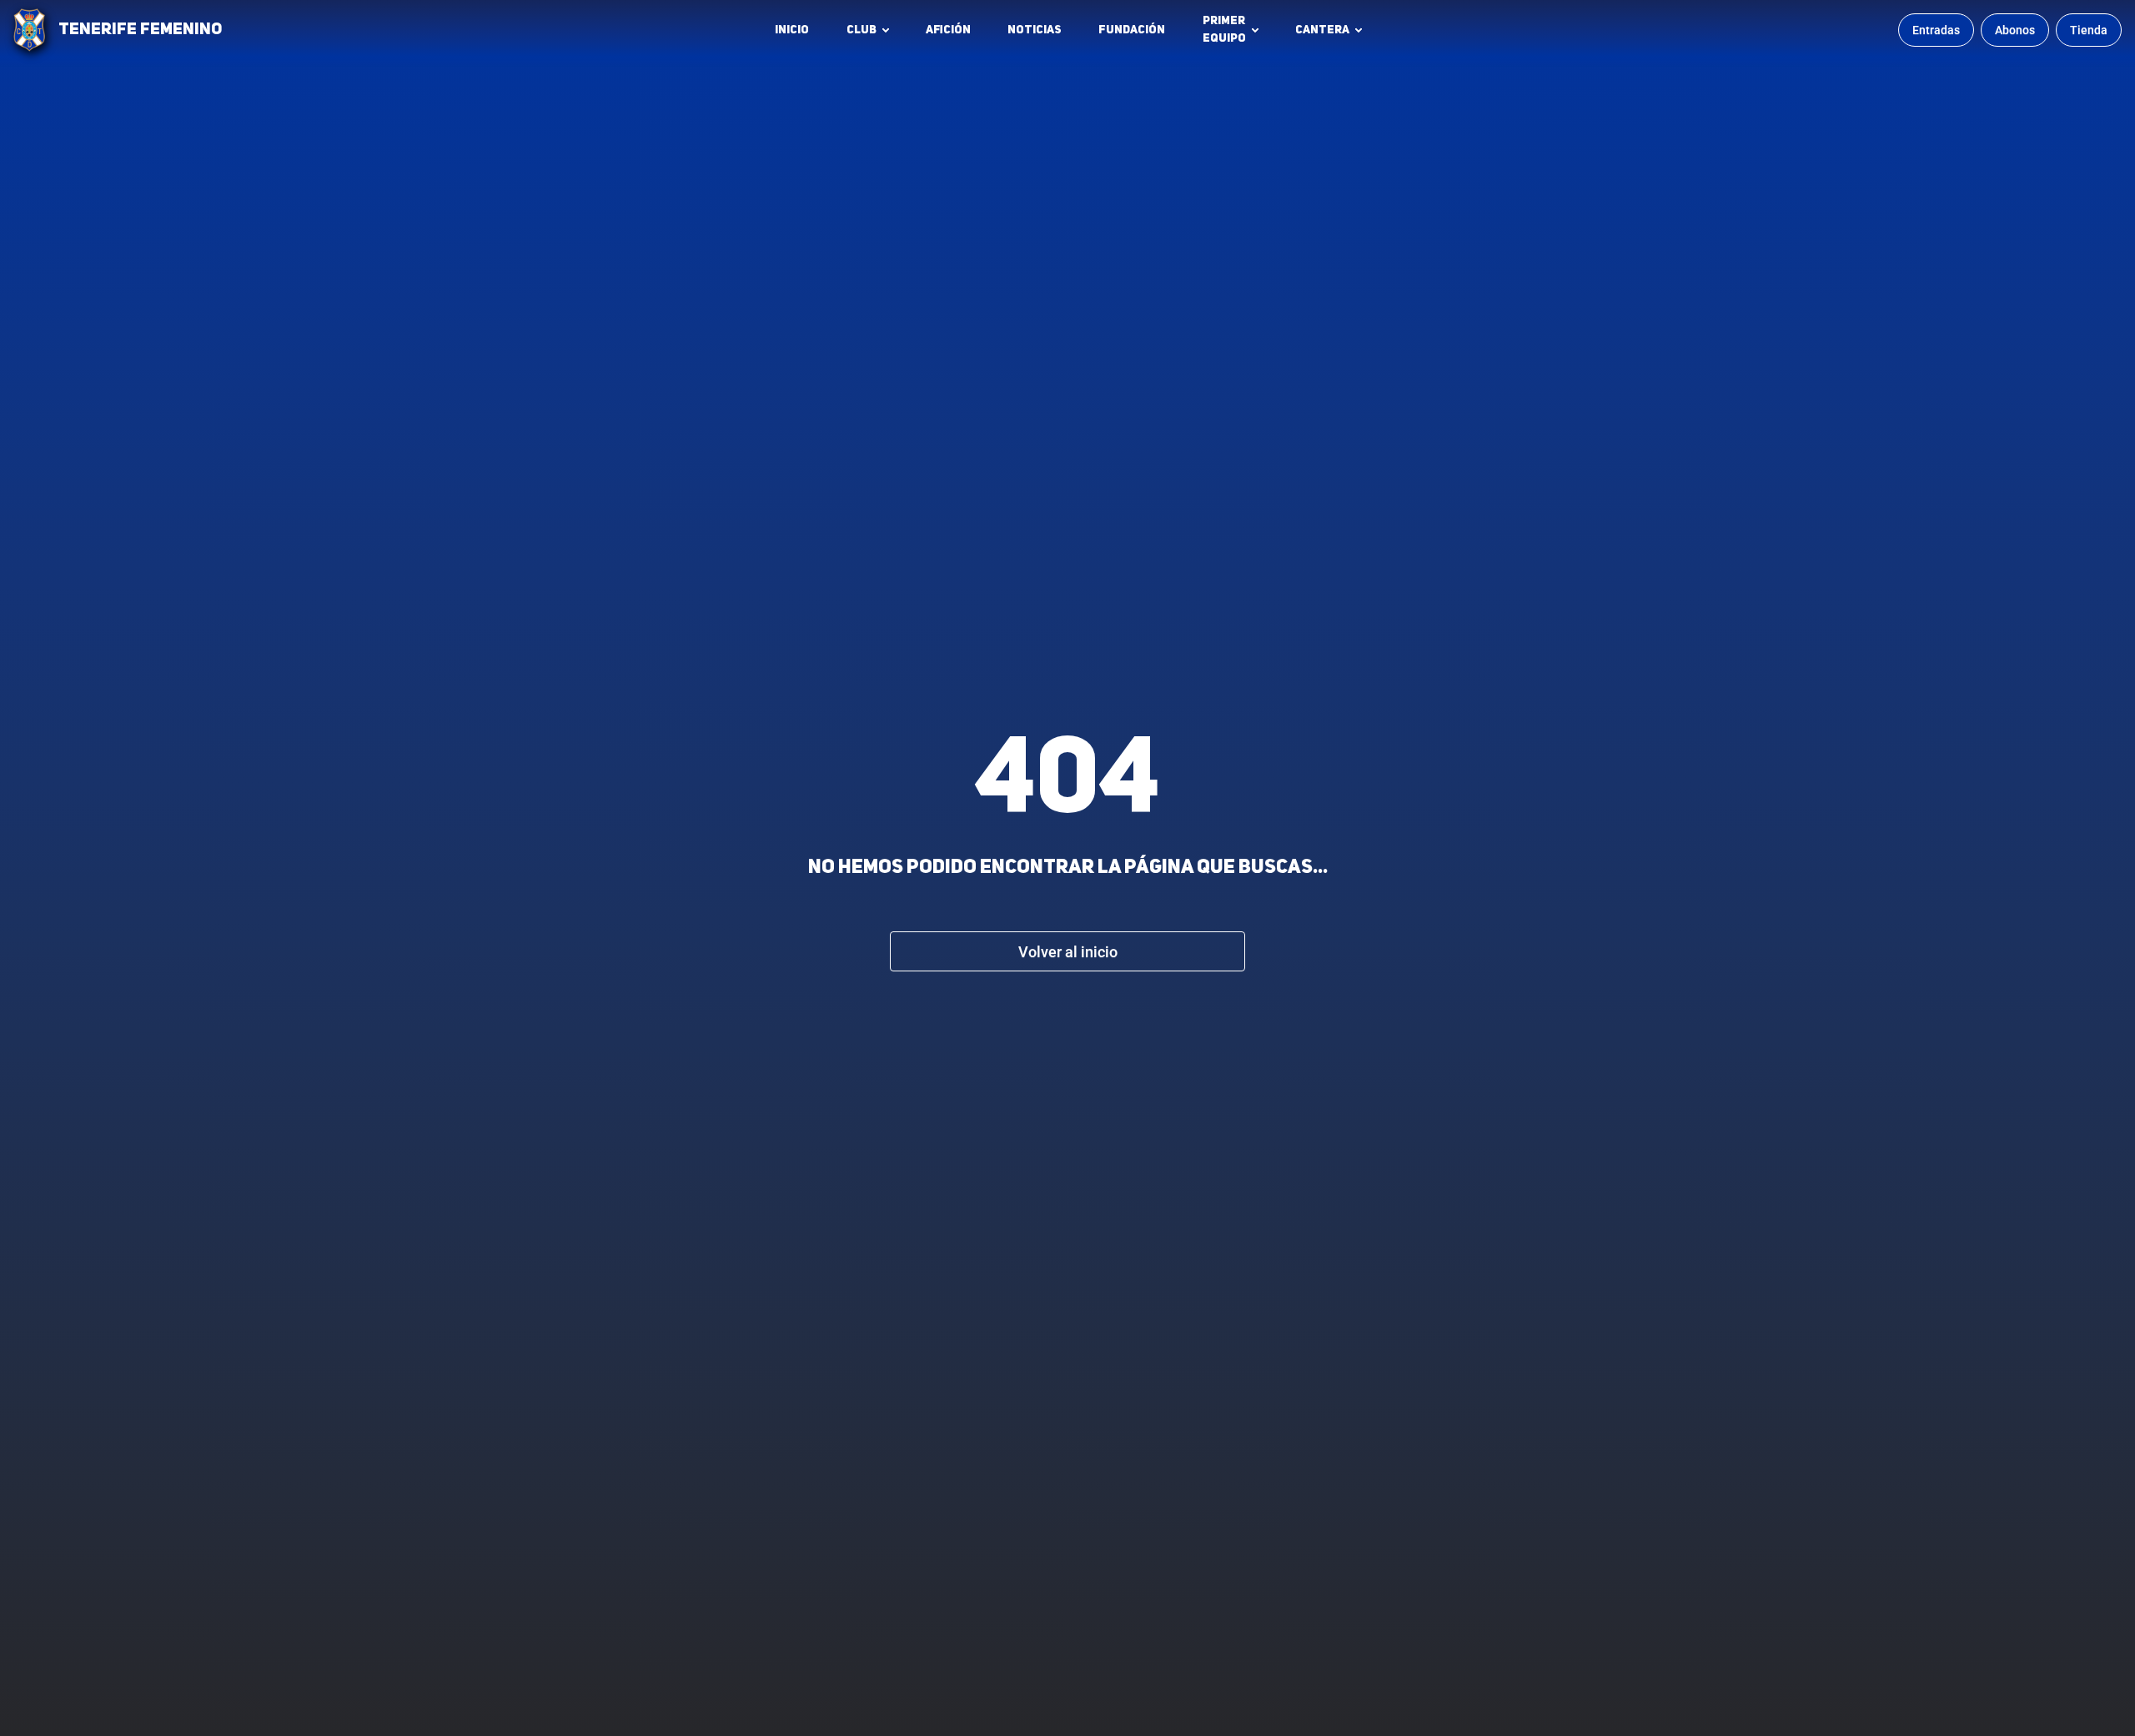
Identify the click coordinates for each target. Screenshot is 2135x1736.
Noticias (1035, 30)
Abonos (2015, 30)
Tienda (2089, 30)
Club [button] (862, 30)
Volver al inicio (1068, 952)
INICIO (792, 30)
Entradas (1936, 30)
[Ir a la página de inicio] (29, 30)
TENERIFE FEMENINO (140, 30)
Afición (948, 30)
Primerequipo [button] (1224, 30)
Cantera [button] (1322, 30)
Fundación (1136, 34)
